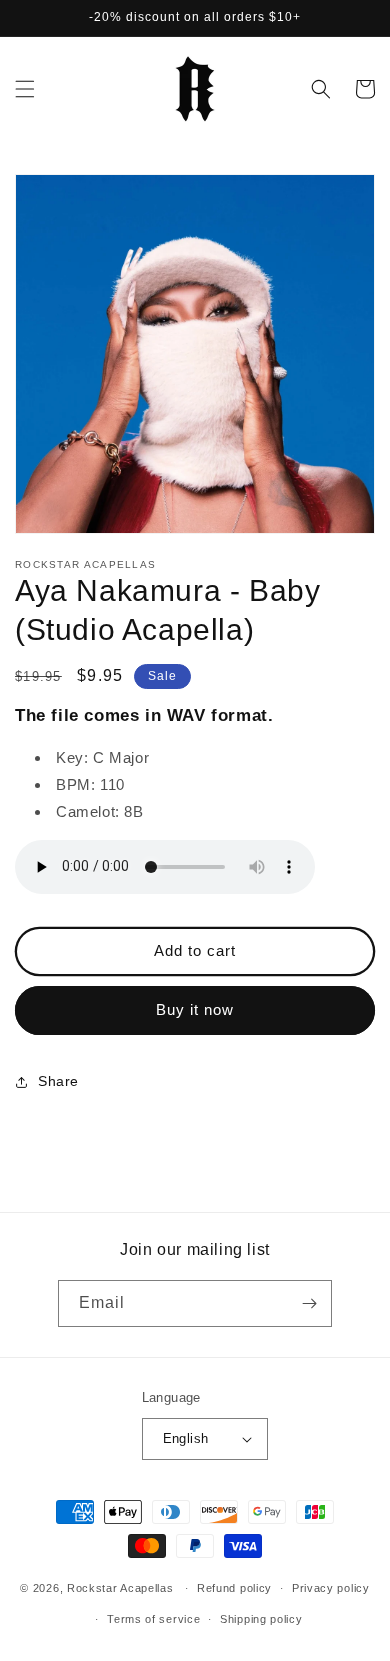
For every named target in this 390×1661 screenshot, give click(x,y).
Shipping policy (261, 1619)
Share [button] (58, 1081)
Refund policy (234, 1588)
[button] (25, 89)
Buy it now (195, 1009)
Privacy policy (331, 1588)
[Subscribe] (309, 1303)
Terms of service (153, 1619)
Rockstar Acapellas (120, 1588)
